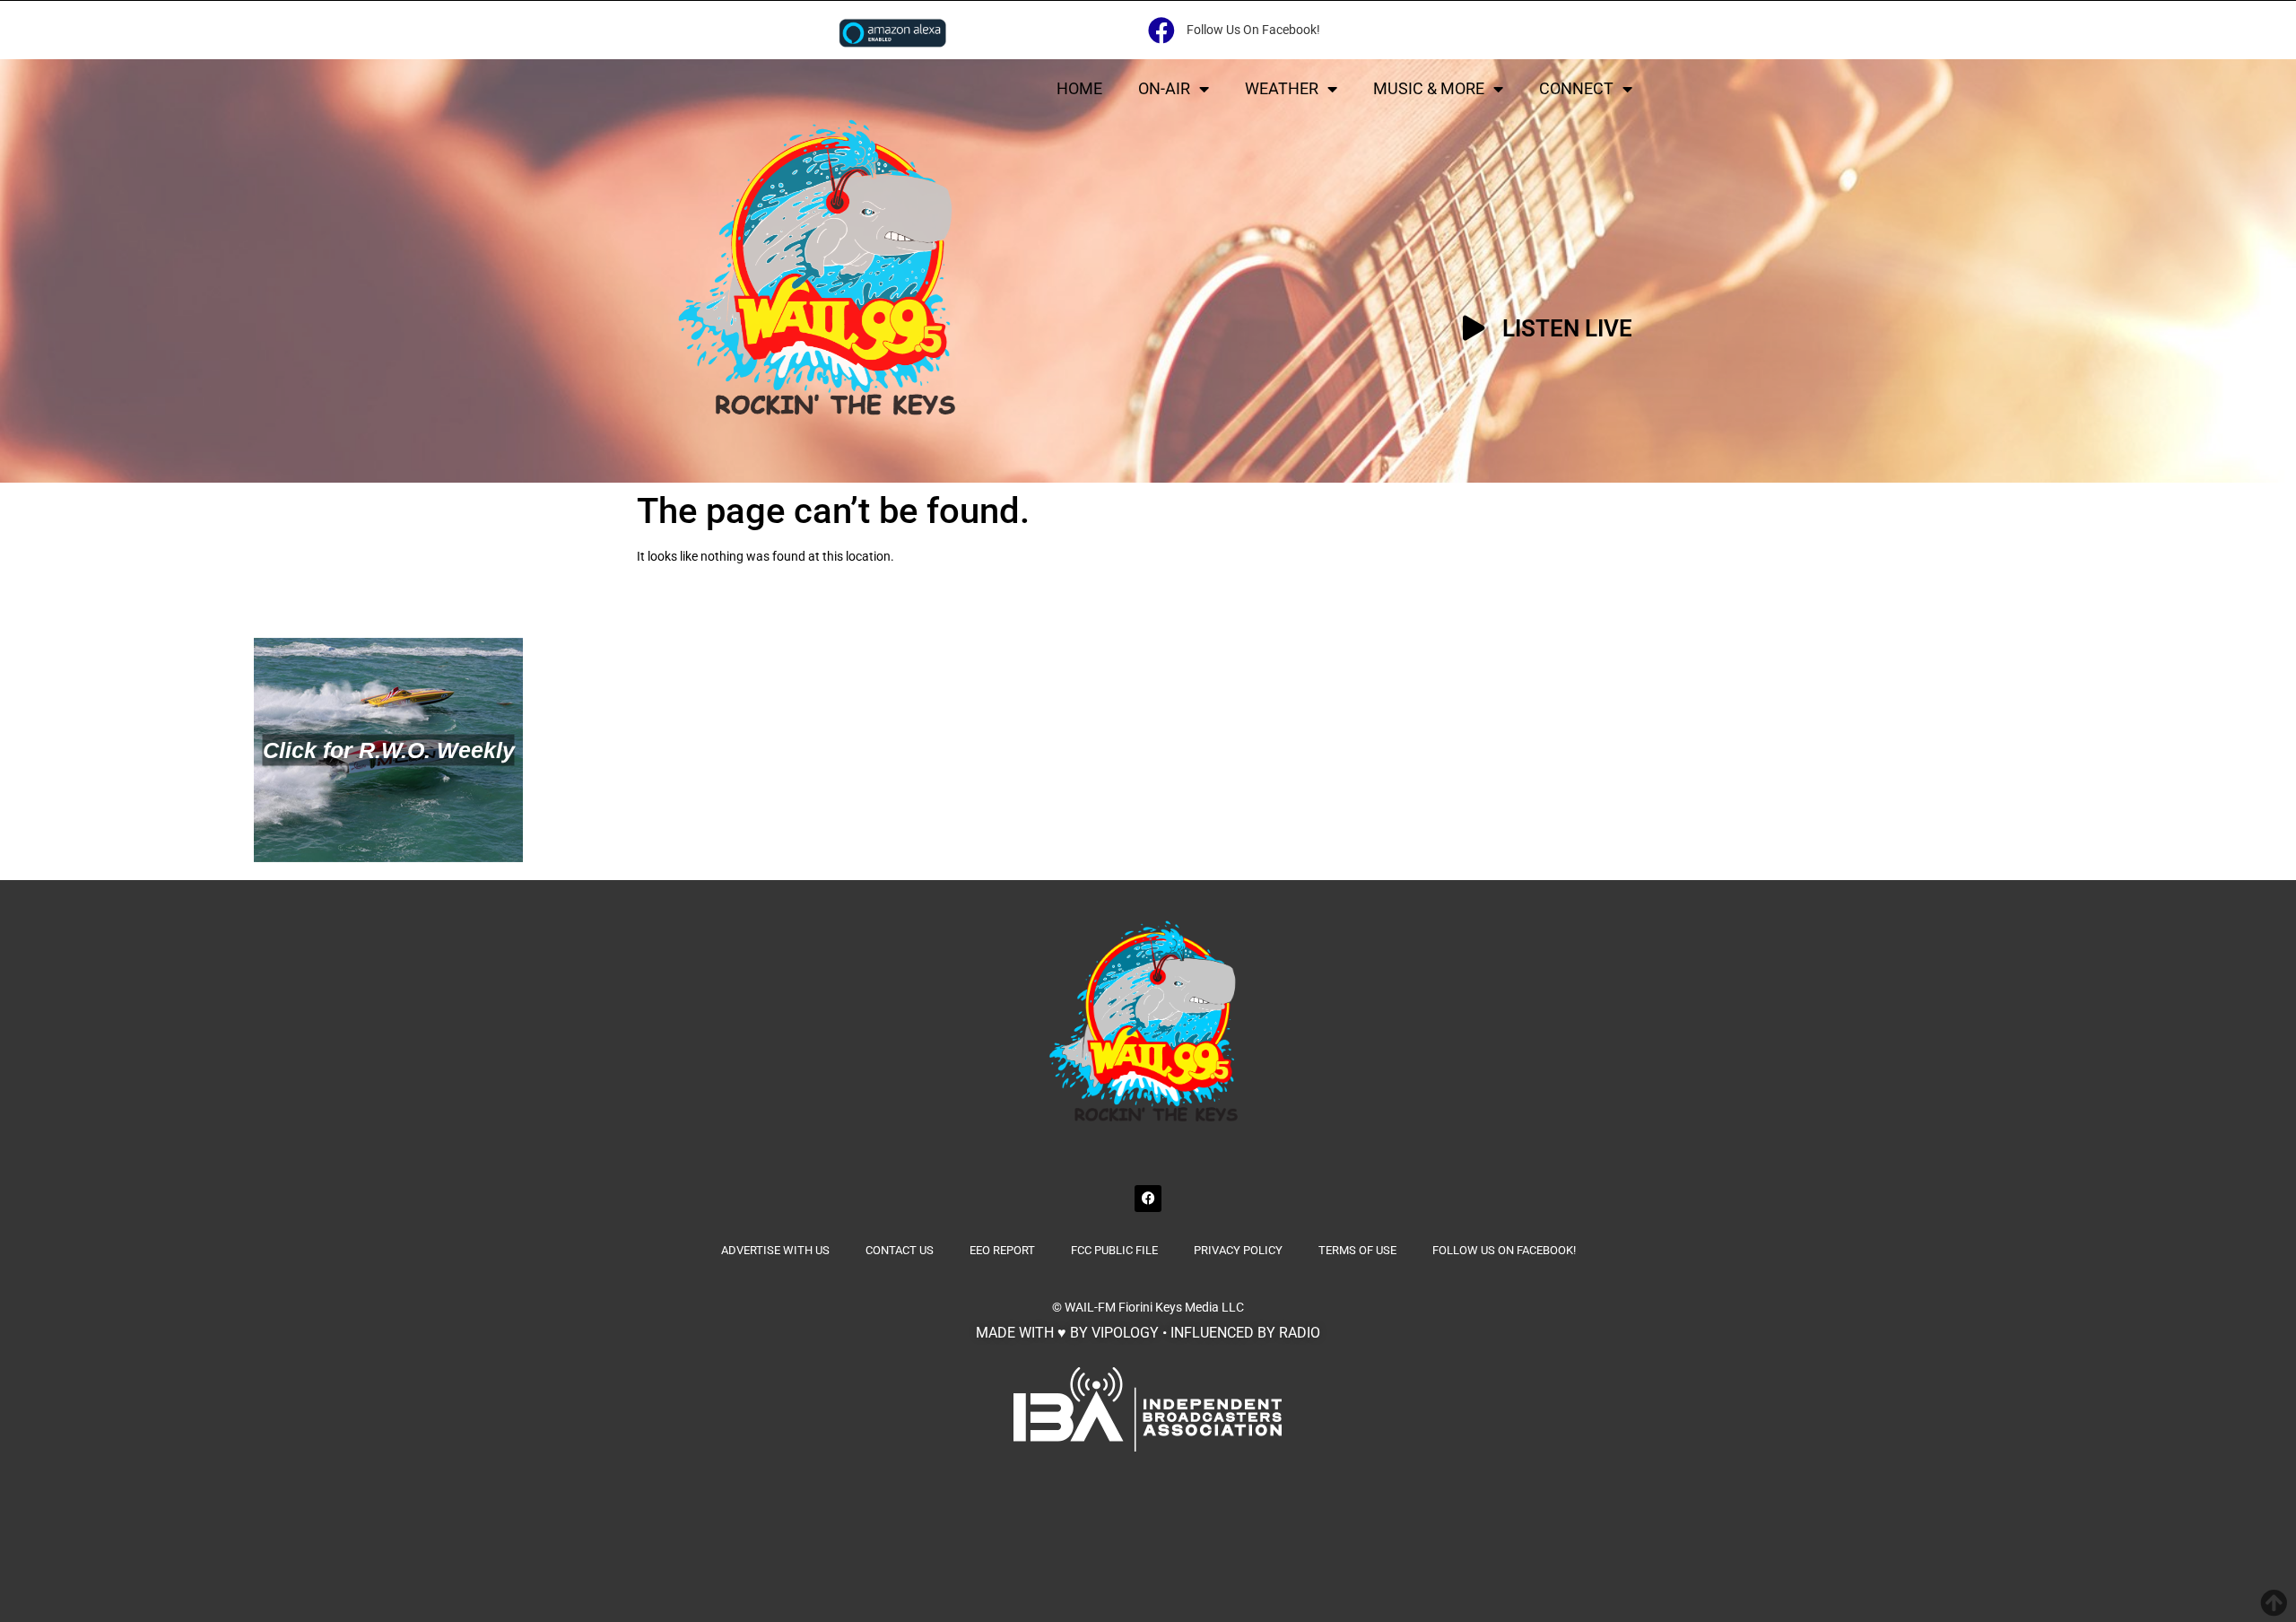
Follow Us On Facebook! (1504, 1250)
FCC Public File (1114, 1250)
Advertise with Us (775, 1250)
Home (1079, 88)
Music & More (1429, 88)
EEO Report (1002, 1250)
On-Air (1164, 88)
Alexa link (892, 32)
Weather (1282, 88)
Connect (1576, 88)
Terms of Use (1357, 1250)
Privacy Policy (1238, 1250)
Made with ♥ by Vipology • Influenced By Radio (1148, 1333)
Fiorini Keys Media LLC (1181, 1307)
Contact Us (900, 1250)
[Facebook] (1148, 1199)
